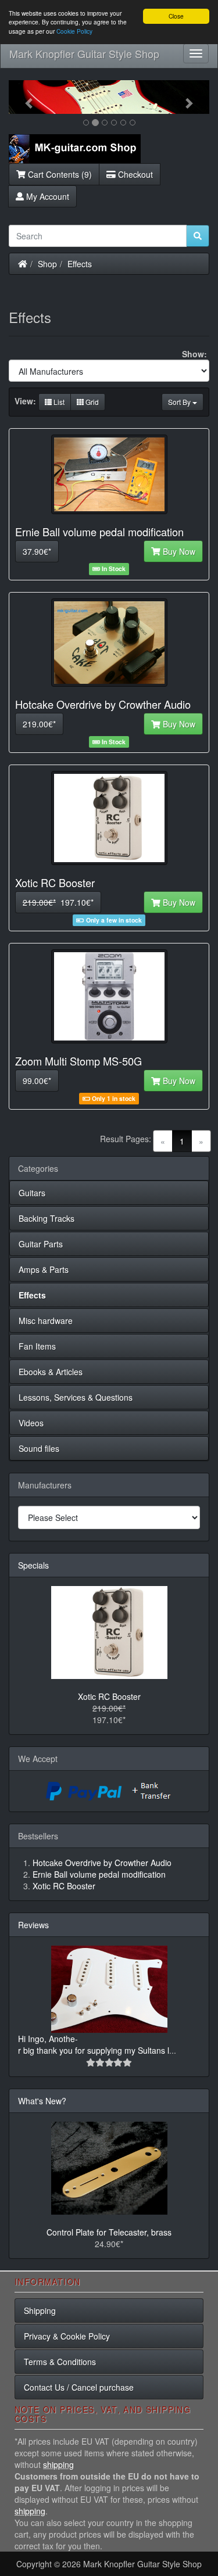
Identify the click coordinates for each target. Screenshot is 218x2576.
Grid (91, 402)
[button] (24, 97)
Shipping (40, 2310)
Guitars (32, 1193)
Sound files (39, 1448)
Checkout (134, 174)
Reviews (33, 1925)
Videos (31, 1423)
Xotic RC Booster (109, 1696)
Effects (80, 264)
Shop (47, 264)
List (58, 402)
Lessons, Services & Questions (76, 1397)
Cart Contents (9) (59, 174)
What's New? (42, 2101)
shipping (58, 2464)
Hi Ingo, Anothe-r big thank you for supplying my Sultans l (94, 2044)
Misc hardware (46, 1321)
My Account (47, 196)
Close (176, 16)
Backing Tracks (47, 1218)
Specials (33, 1565)
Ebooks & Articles (51, 1372)
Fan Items (37, 1346)
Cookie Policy (74, 31)
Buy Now (178, 551)
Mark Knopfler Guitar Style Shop (84, 53)
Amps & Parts (44, 1269)
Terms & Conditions (60, 2362)
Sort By (180, 402)
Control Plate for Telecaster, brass (109, 2232)
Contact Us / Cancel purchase (79, 2387)
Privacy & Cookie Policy (67, 2336)
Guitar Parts (41, 1244)
